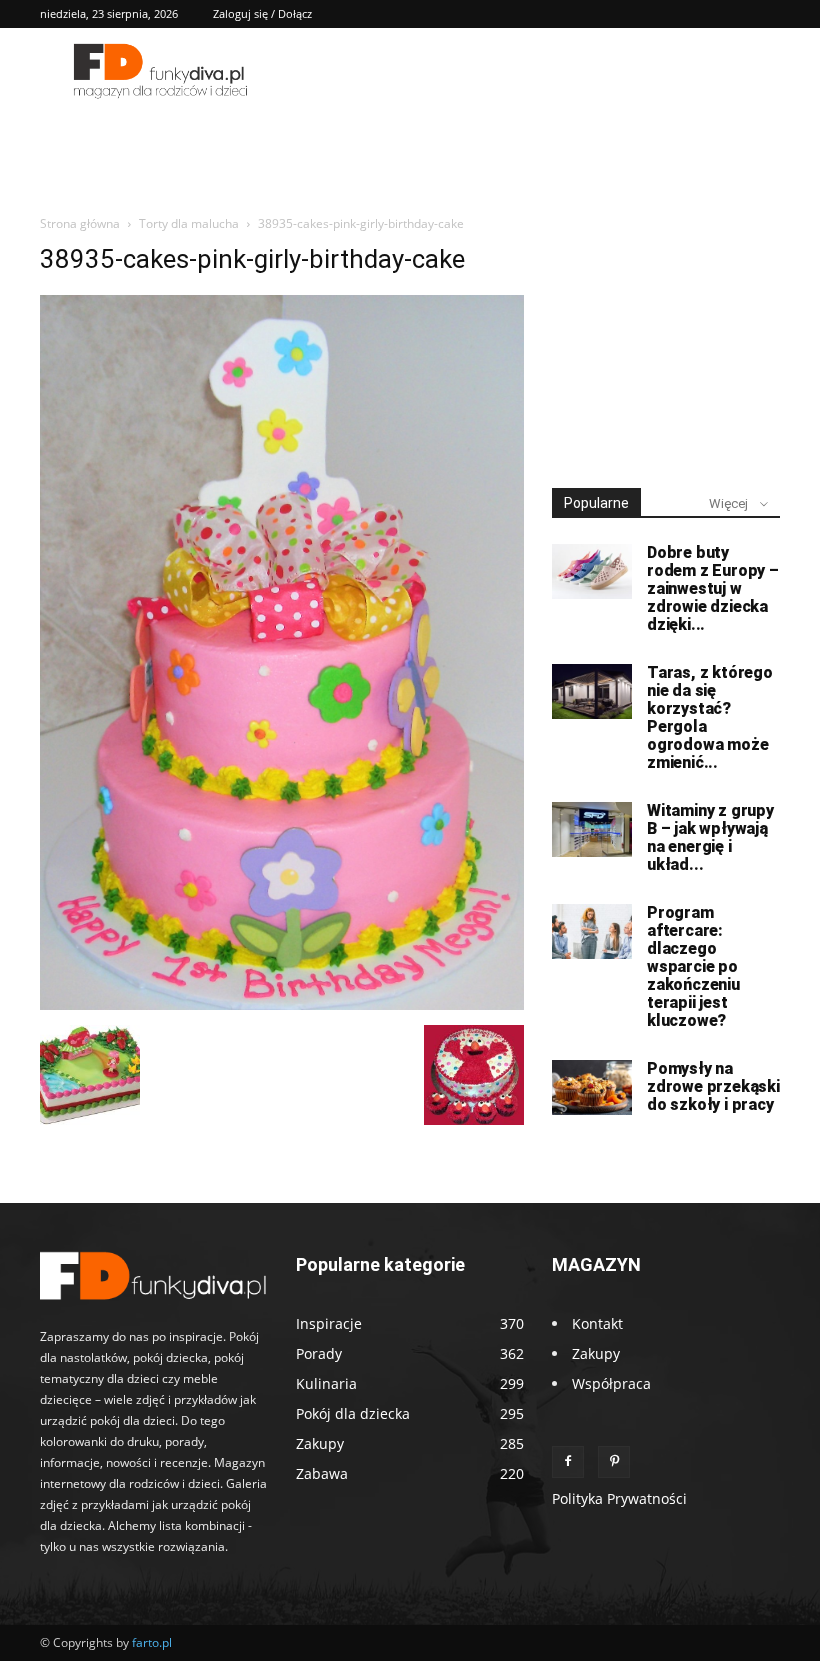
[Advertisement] (666, 344)
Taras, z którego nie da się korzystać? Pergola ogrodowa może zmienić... (710, 717)
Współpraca (611, 1383)
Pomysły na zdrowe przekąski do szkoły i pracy (713, 1086)
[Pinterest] (614, 1462)
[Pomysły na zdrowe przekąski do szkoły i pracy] (592, 1087)
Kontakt (597, 1323)
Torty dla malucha (189, 223)
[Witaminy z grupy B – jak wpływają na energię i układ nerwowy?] (592, 829)
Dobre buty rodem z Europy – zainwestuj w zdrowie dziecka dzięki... (713, 588)
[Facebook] (568, 1462)
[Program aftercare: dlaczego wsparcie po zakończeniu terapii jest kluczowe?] (592, 931)
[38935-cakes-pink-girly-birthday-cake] (282, 1004)
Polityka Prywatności (619, 1498)
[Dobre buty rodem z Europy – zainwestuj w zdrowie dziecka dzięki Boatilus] (592, 571)
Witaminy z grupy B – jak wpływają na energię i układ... (710, 837)
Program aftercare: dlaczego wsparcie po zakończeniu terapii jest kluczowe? (693, 966)
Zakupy (596, 1353)
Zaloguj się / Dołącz (262, 13)
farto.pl (152, 1642)
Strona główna (80, 223)
